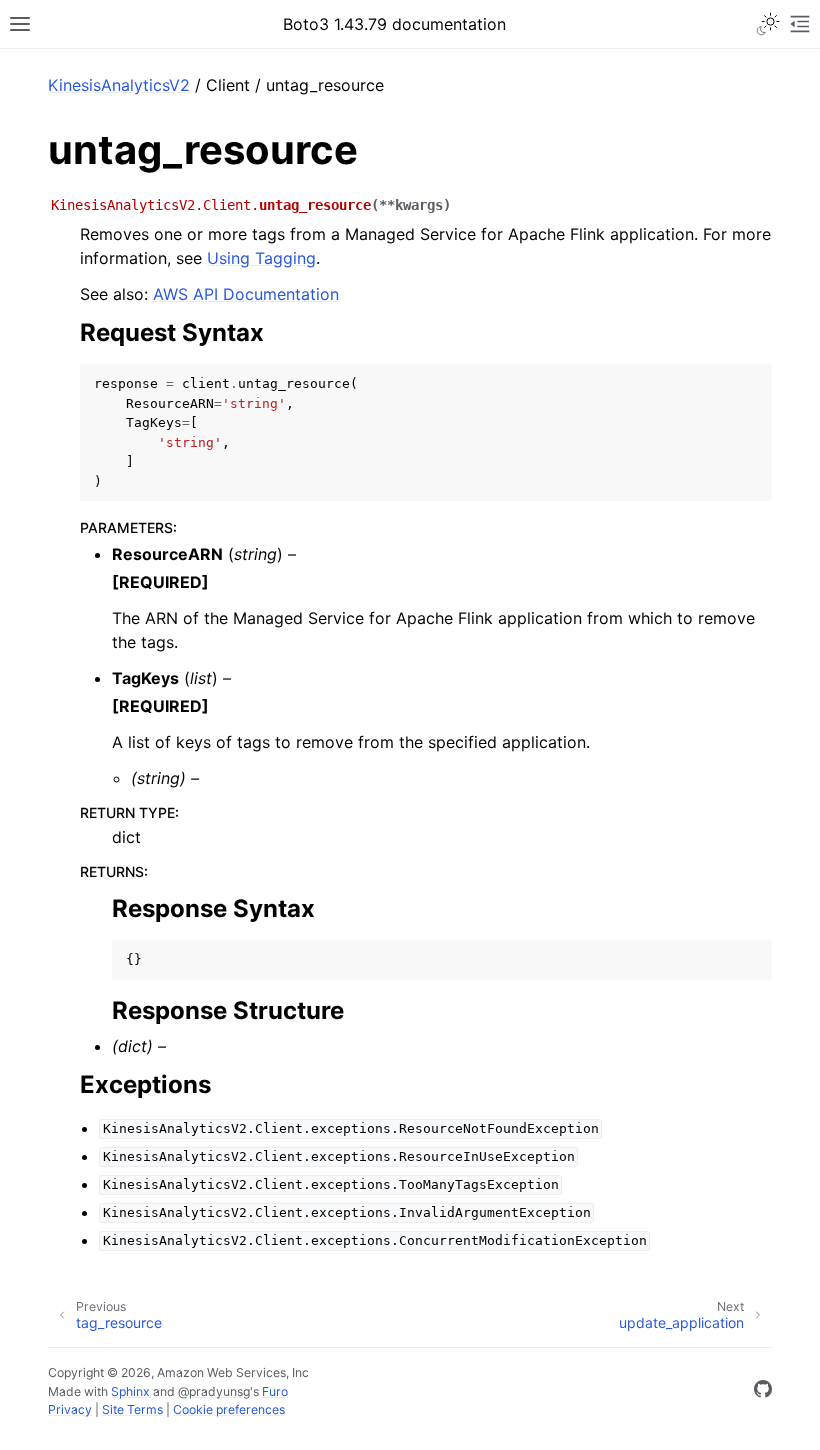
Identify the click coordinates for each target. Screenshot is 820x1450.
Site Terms (132, 1409)
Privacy (70, 1409)
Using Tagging (261, 258)
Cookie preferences (229, 1409)
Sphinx (130, 1391)
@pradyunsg (214, 1391)
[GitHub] (763, 1392)
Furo (275, 1391)
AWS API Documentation (246, 294)
